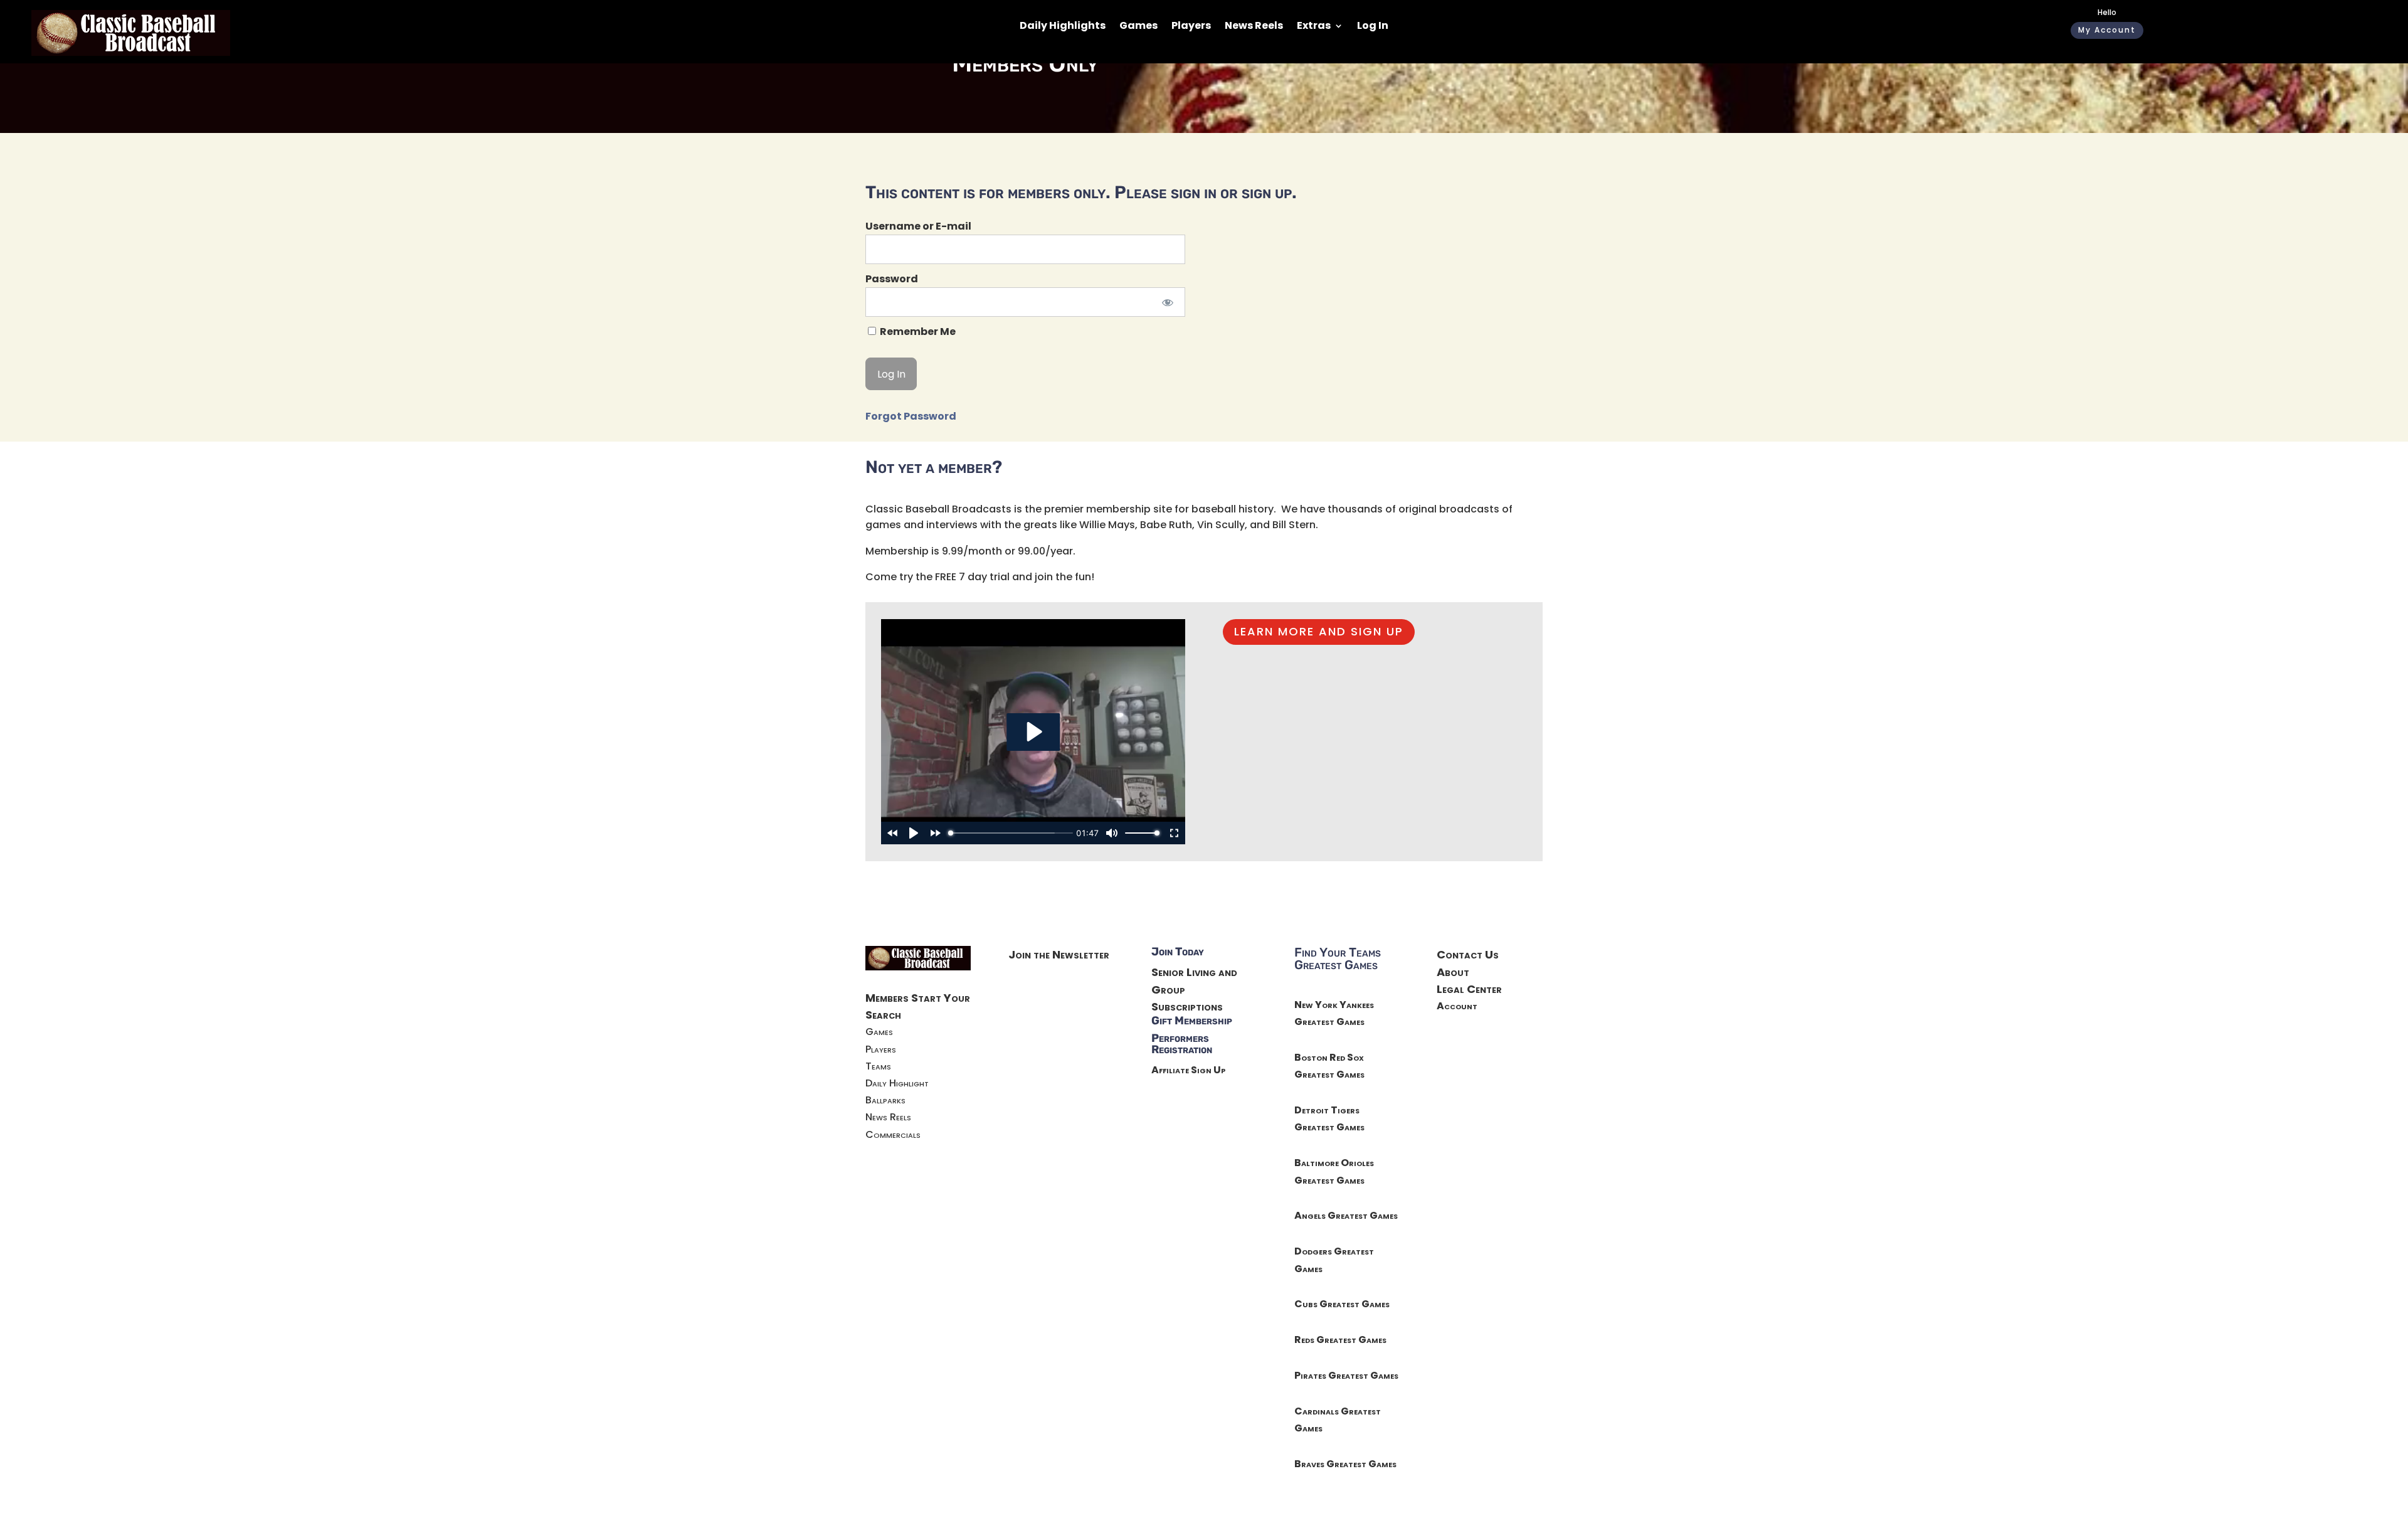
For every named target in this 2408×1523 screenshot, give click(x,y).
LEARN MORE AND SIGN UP (1319, 631)
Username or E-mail (918, 226)
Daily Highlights (1063, 27)
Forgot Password (911, 416)
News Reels (1254, 27)
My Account (2107, 30)
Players (1191, 27)
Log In (1373, 27)
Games (1138, 27)
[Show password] (1167, 302)
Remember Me (917, 332)
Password (892, 279)
